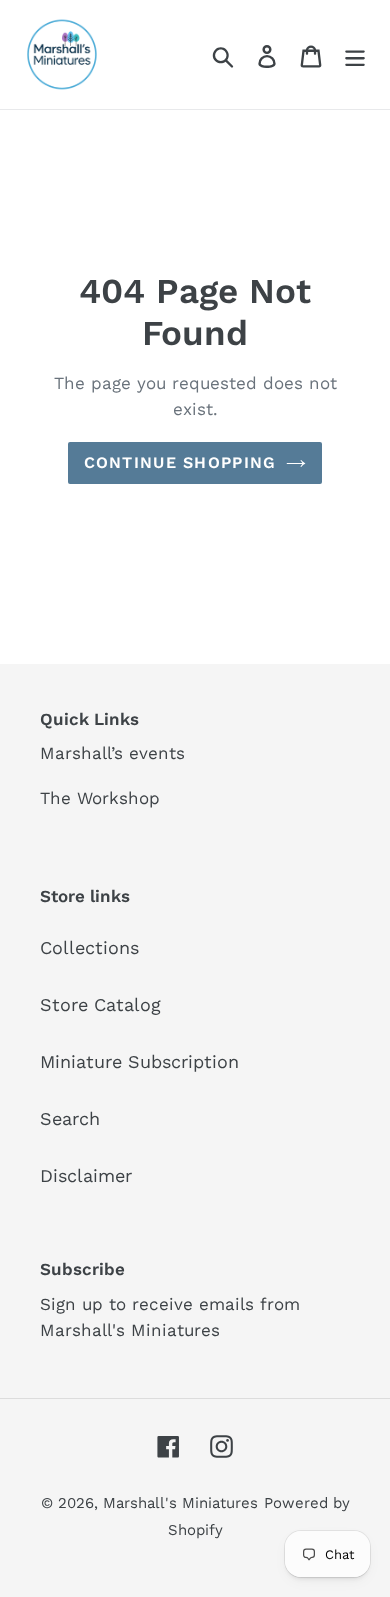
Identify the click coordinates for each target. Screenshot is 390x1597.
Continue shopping (180, 462)
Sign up (71, 1304)
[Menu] (355, 54)
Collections (89, 947)
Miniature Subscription (139, 1061)
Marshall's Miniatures (180, 1503)
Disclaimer (86, 1175)
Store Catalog (100, 1004)
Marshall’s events (112, 753)
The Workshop (100, 798)
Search (70, 1118)
